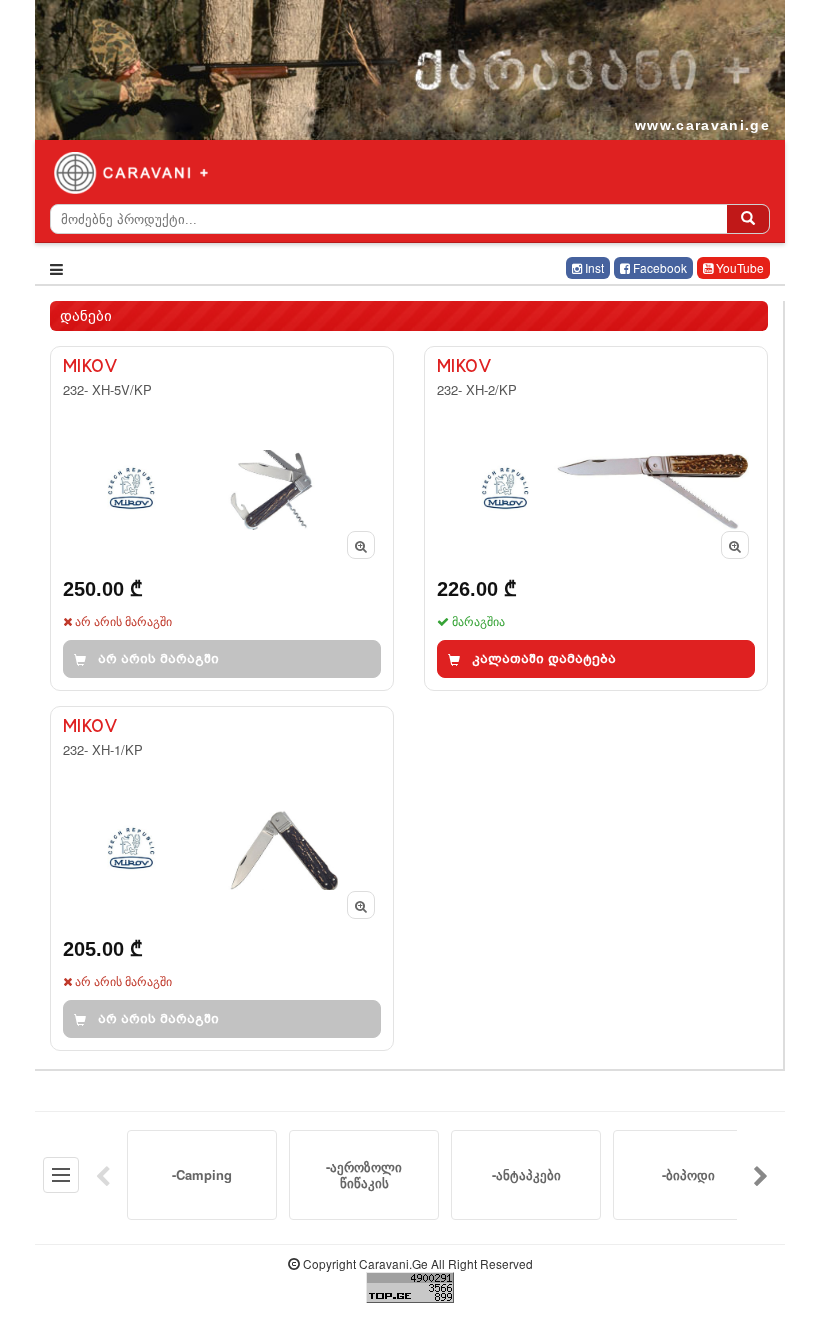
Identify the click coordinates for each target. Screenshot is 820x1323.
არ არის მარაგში (158, 658)
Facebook (658, 267)
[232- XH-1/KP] (222, 878)
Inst (593, 267)
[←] (103, 1175)
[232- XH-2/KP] (596, 518)
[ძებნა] (748, 219)
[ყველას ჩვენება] (61, 1175)
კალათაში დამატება (544, 658)
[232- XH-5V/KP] (222, 518)
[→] (761, 1175)
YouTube (738, 267)
